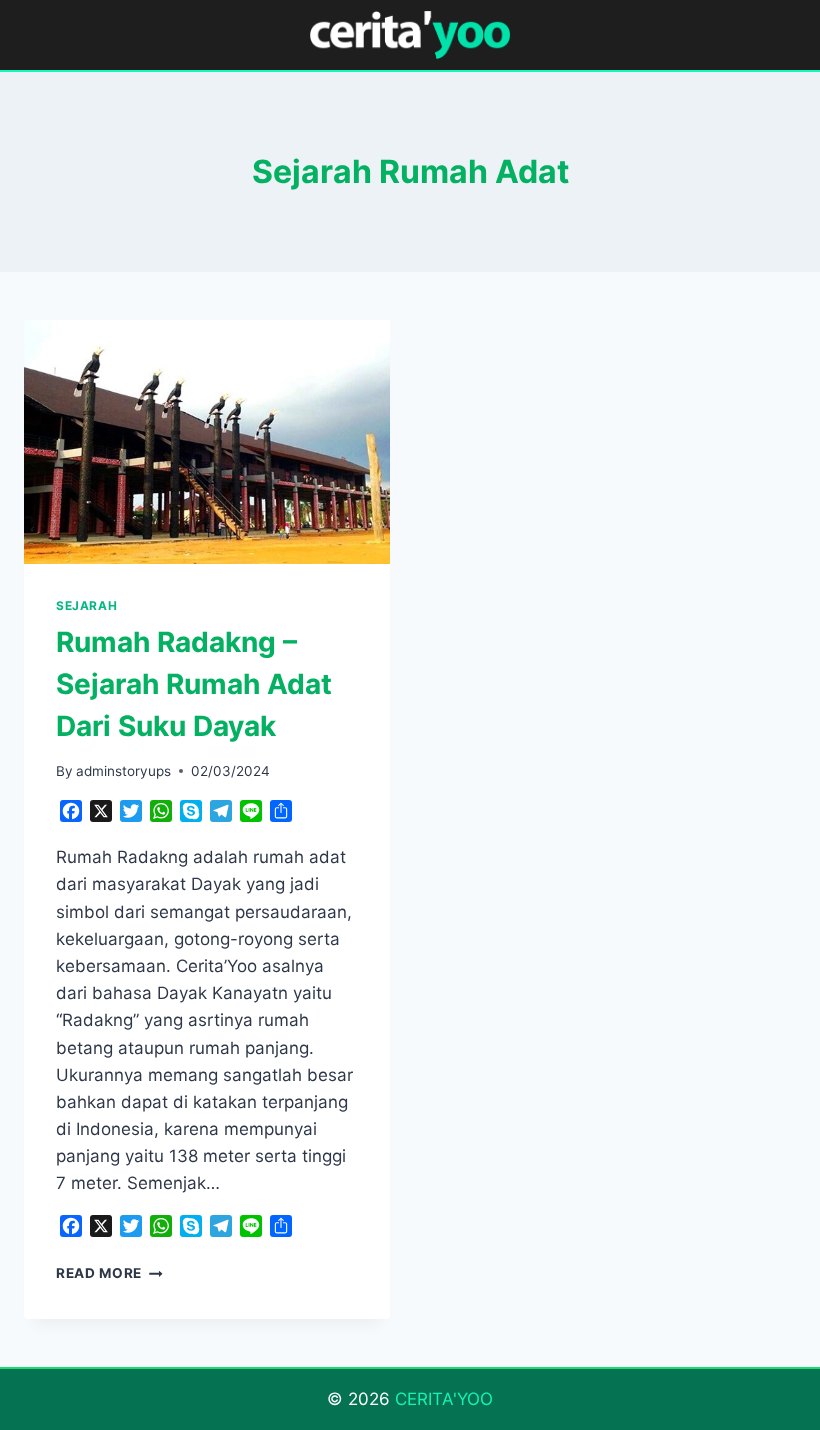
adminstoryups (123, 771)
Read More (109, 1273)
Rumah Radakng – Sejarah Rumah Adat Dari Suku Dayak (194, 684)
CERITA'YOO (444, 1399)
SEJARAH (86, 605)
